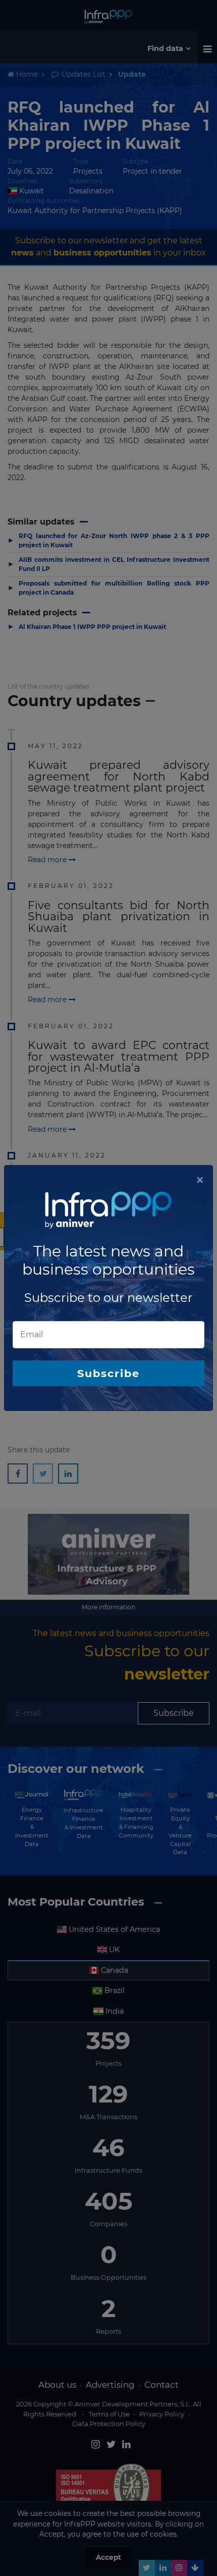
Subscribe (108, 1373)
